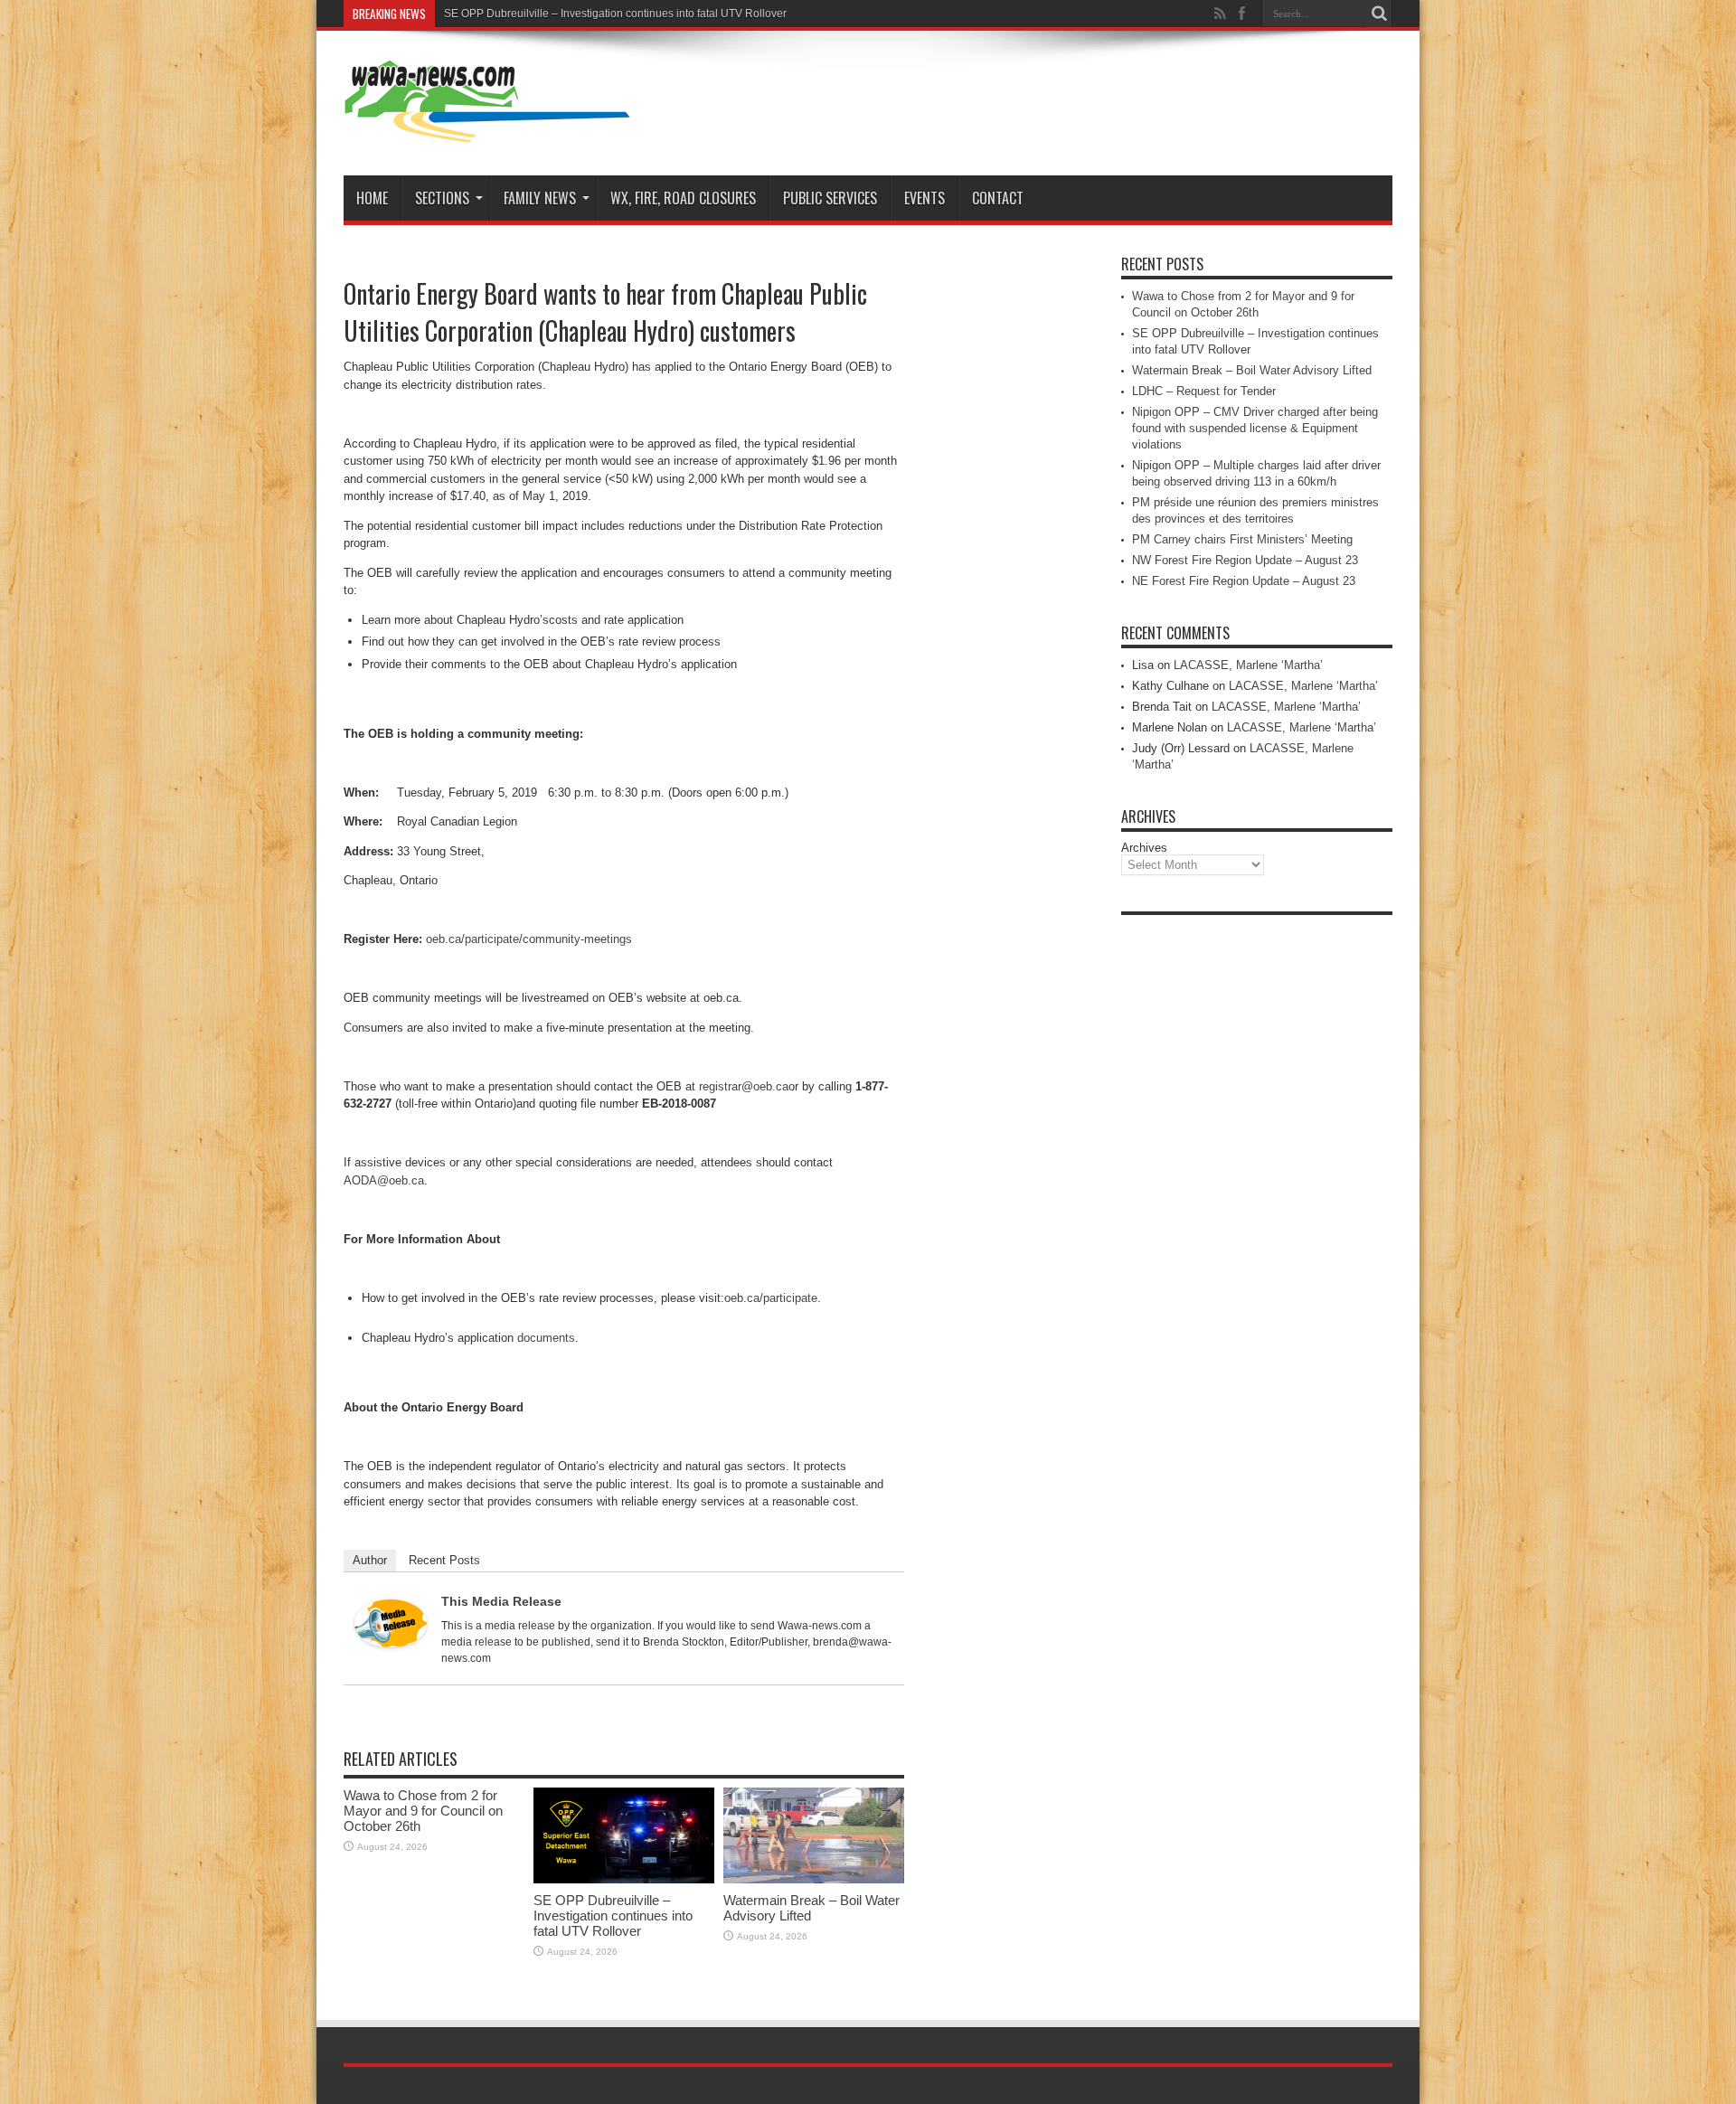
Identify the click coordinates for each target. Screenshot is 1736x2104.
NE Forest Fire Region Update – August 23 (1244, 581)
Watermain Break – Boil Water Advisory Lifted (1252, 370)
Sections (442, 198)
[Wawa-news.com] (487, 130)
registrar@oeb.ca (744, 1086)
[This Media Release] (391, 1643)
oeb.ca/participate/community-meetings (529, 939)
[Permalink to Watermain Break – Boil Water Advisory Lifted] (814, 1879)
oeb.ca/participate (771, 1298)
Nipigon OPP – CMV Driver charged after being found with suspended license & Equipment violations (1255, 428)
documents (546, 1338)
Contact (998, 198)
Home (372, 198)
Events (925, 198)
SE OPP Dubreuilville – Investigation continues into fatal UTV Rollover (615, 14)
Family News (540, 198)
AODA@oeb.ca (384, 1180)
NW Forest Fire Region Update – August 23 (1245, 560)
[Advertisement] (1257, 1195)
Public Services (830, 198)
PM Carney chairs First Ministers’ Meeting (1242, 539)
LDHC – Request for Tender (1204, 391)
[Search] (1379, 14)
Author (370, 1560)
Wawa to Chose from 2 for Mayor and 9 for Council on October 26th (423, 1811)
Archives (1144, 848)
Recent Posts (444, 1560)
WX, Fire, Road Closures (683, 198)
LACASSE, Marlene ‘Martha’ (1248, 665)
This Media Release (501, 1601)
